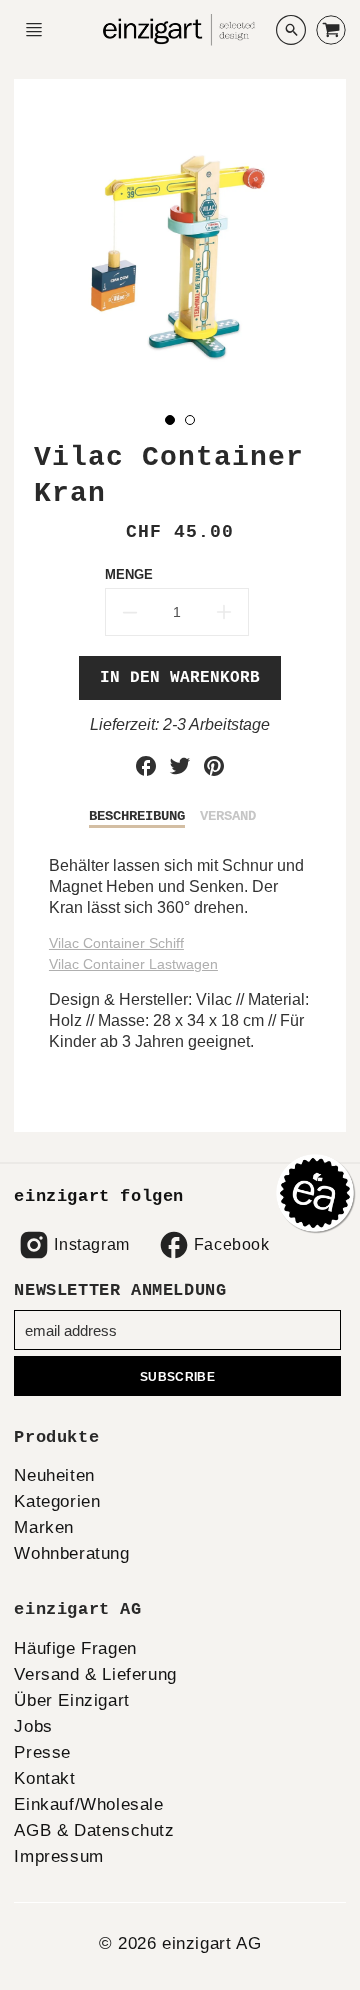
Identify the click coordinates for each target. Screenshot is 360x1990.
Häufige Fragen (75, 1648)
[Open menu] (34, 30)
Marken (44, 1527)
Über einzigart (71, 1700)
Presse (42, 1752)
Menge (129, 574)
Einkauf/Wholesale (88, 1804)
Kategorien (57, 1501)
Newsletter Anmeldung (120, 1290)
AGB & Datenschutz (94, 1830)
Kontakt (44, 1778)
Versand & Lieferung (95, 1674)
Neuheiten (54, 1475)
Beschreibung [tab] (137, 816)
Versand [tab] (228, 816)
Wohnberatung (71, 1553)
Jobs (33, 1726)
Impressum (58, 1856)
